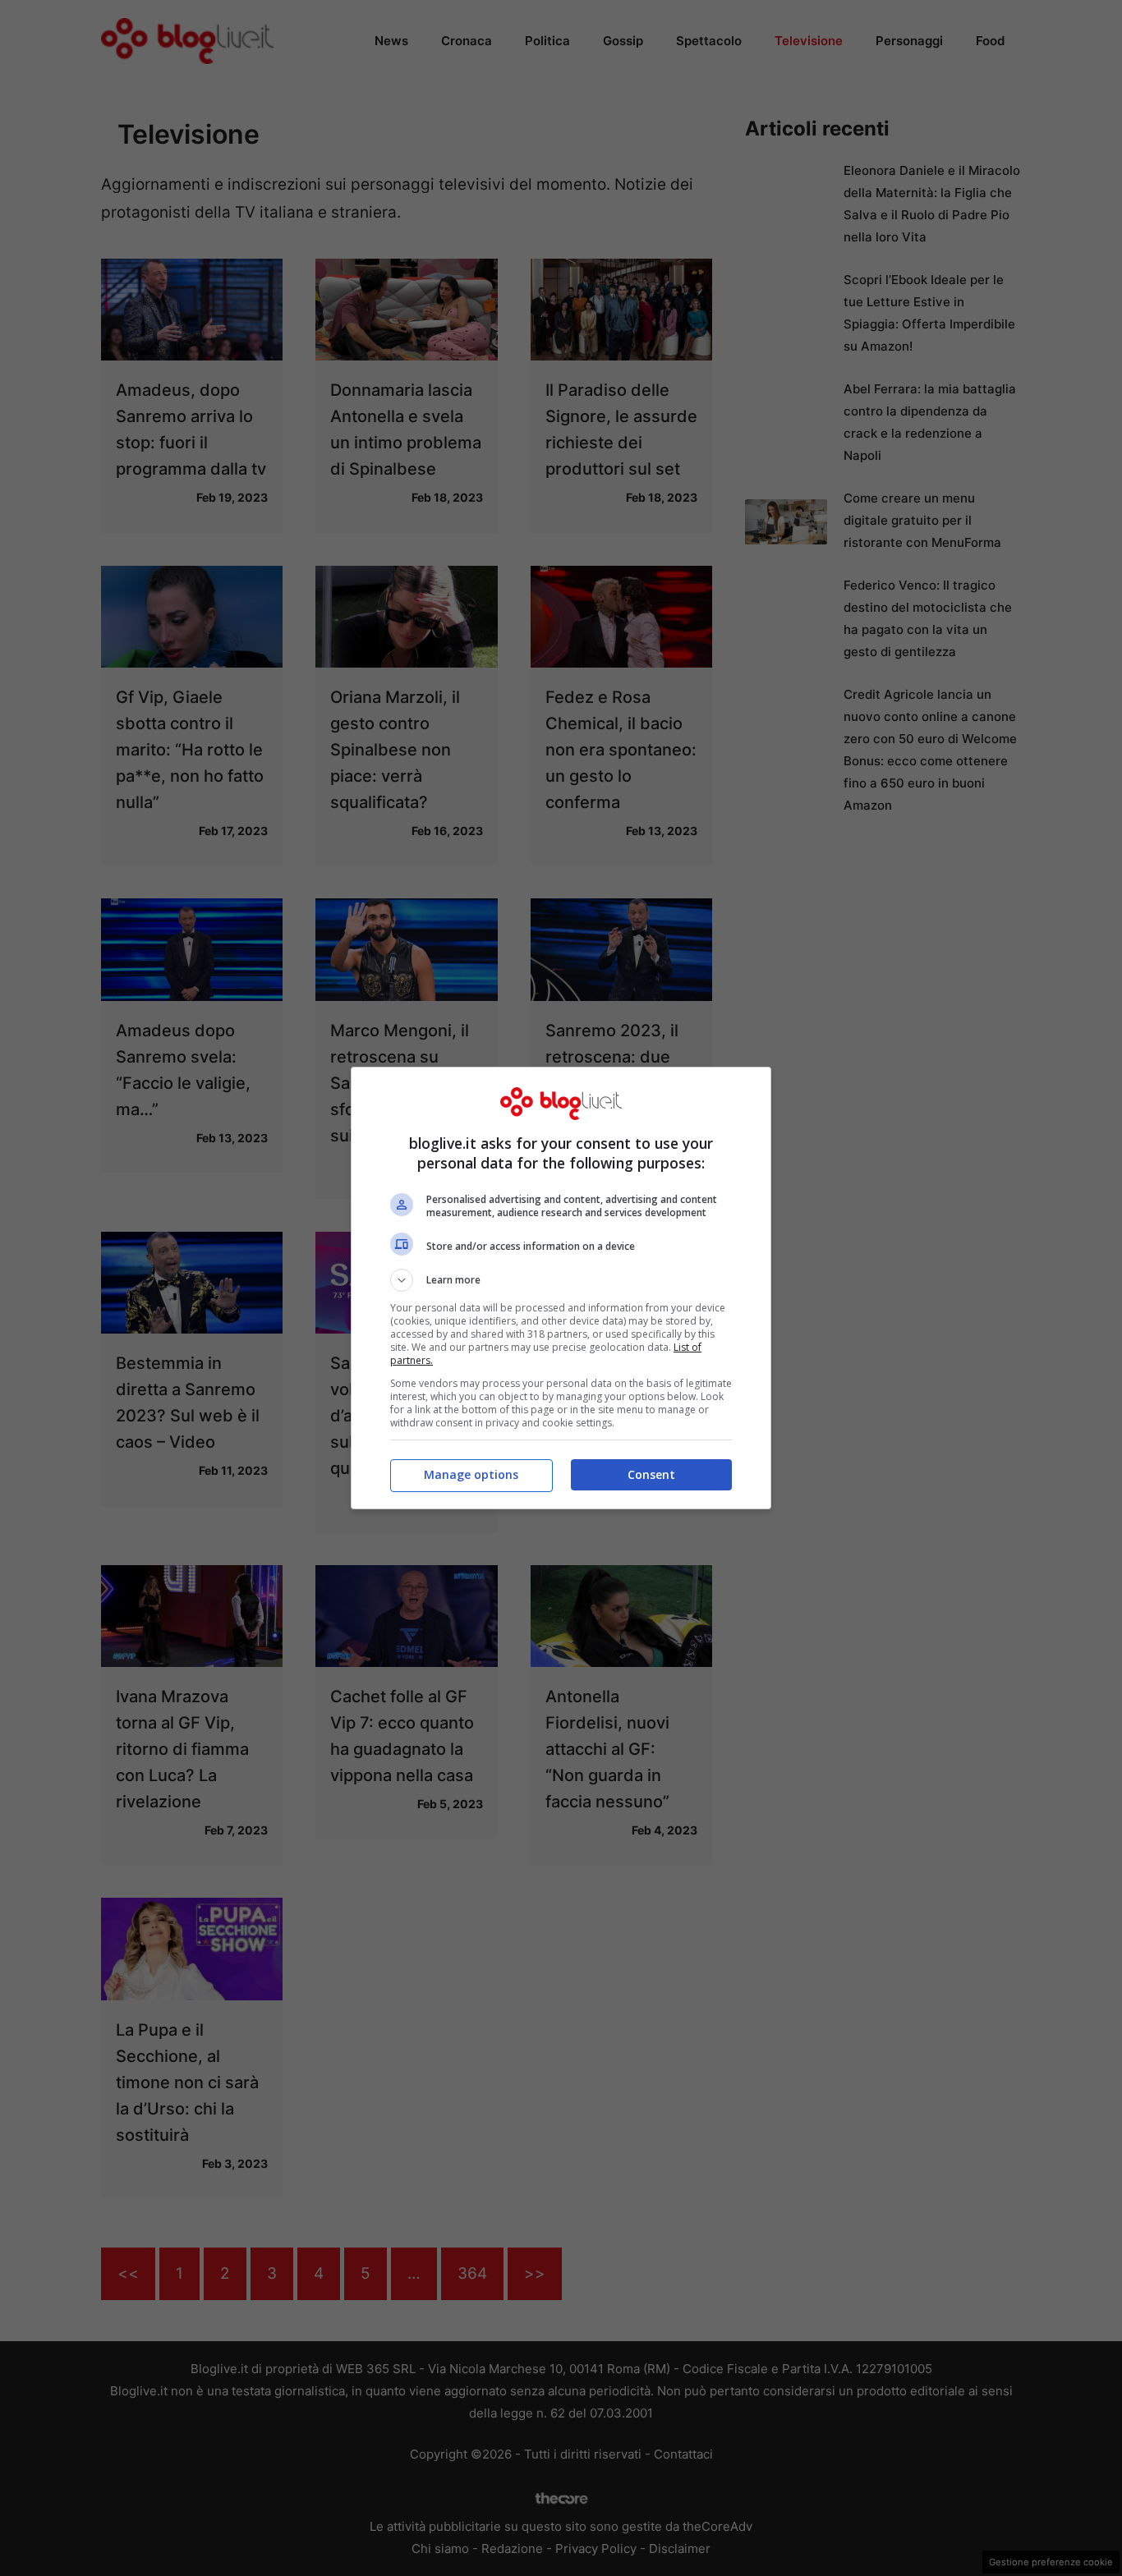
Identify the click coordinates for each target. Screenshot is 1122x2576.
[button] (561, 1280)
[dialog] (561, 1288)
